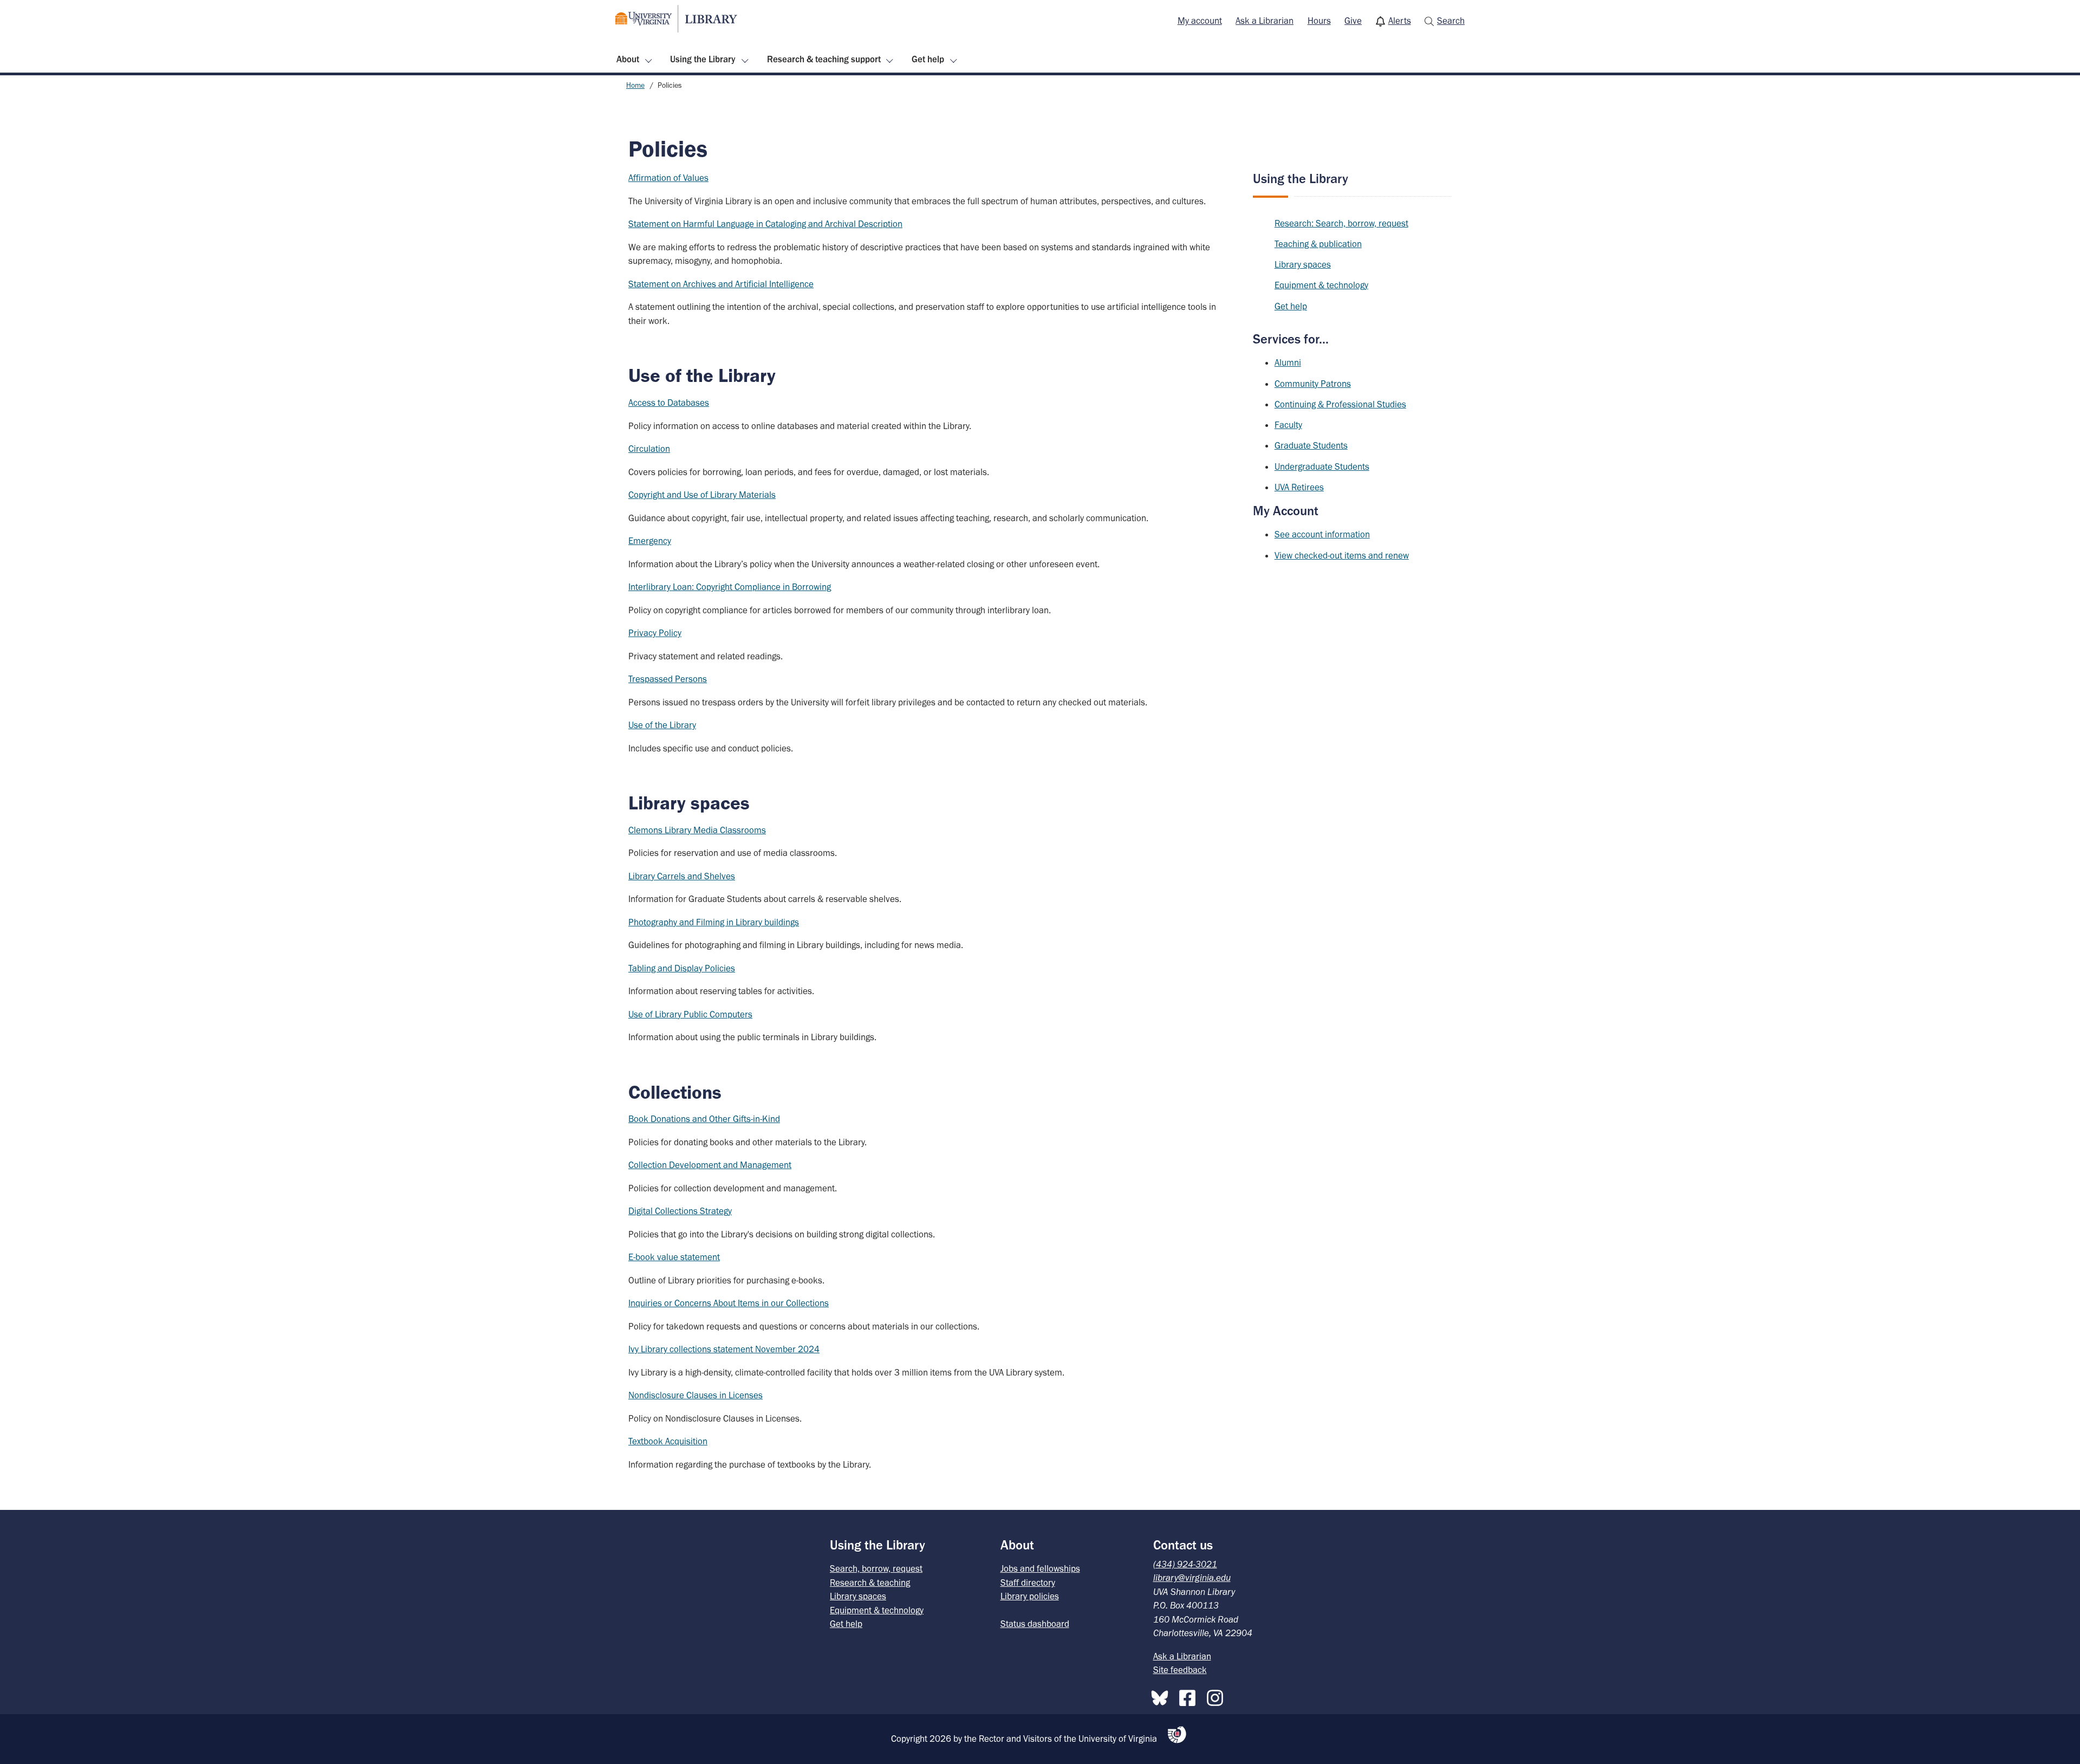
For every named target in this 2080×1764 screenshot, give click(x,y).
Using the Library (703, 59)
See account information (1322, 534)
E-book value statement (674, 1257)
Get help (928, 59)
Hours (1319, 21)
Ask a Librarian (1265, 21)
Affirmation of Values (668, 178)
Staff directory (1028, 1583)
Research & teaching (870, 1583)
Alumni (1288, 362)
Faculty (1288, 425)
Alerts (1400, 21)
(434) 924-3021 (1185, 1564)
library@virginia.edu (1192, 1578)
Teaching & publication (1318, 244)
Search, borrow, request (876, 1568)
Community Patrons (1313, 384)
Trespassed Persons (668, 679)
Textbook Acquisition (668, 1441)
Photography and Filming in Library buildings (714, 922)
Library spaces (1303, 264)
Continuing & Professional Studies (1340, 404)
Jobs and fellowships (1040, 1568)
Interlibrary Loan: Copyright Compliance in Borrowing (730, 587)
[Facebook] (1190, 1696)
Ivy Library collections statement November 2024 (724, 1349)
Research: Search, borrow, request (1341, 223)
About (628, 59)
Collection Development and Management (710, 1165)
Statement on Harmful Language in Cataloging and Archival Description (765, 224)
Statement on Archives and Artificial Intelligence (721, 284)
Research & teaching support (824, 59)
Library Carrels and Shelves (682, 876)
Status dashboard (1035, 1624)
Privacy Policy (655, 633)
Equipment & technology (1321, 285)
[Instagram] (1218, 1696)
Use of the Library (662, 725)
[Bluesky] (1162, 1696)
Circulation (649, 449)
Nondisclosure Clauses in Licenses (695, 1395)
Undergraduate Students (1322, 466)
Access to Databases (669, 403)
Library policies (1030, 1596)
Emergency (650, 541)
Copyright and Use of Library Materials (702, 495)
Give (1353, 21)
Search (1451, 21)
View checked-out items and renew (1342, 555)
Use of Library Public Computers (690, 1014)
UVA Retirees (1299, 487)
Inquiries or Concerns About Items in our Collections (729, 1303)
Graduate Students (1311, 445)
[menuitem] (1200, 21)
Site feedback (1180, 1670)
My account (1200, 21)
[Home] (676, 19)
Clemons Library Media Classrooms (697, 830)
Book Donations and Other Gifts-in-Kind (704, 1119)
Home (635, 85)
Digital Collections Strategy (680, 1211)
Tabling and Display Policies (682, 968)
